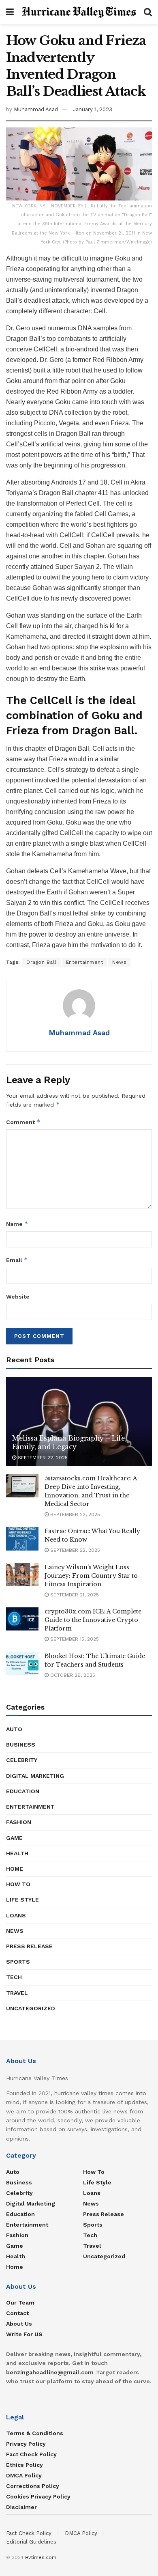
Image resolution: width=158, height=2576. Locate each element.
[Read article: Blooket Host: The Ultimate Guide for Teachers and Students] (22, 1664)
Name (17, 1224)
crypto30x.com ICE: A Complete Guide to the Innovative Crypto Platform (93, 1620)
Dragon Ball (42, 962)
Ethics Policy (25, 2465)
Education (23, 1791)
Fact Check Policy (31, 2454)
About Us (19, 2324)
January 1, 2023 (93, 109)
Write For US (24, 2334)
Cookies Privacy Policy (38, 2496)
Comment (23, 1122)
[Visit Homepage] (79, 12)
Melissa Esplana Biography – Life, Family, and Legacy (69, 1442)
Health (17, 1853)
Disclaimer (21, 2507)
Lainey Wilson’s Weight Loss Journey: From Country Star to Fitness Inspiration (91, 1576)
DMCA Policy (24, 2475)
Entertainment (85, 962)
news (15, 1931)
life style (22, 1900)
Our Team (20, 2302)
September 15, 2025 (74, 1639)
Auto (14, 1729)
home (15, 1869)
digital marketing (35, 1776)
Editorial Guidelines (31, 2542)
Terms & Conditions (35, 2433)
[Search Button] (148, 12)
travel (17, 1993)
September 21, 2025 (74, 1595)
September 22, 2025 (42, 1458)
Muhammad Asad (36, 109)
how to (18, 1884)
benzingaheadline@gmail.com (50, 2372)
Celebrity (22, 1760)
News (119, 962)
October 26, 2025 (72, 1675)
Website (18, 1297)
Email (17, 1260)
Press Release (29, 1946)
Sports (18, 1962)
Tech (14, 1977)
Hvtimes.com (41, 2557)
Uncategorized (31, 2008)
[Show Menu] (10, 12)
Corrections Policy (33, 2486)
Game (14, 1838)
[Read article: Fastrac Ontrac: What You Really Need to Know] (22, 1539)
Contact (17, 2313)
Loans (16, 1915)
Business (21, 1745)
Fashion (19, 1822)
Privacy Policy (26, 2444)
